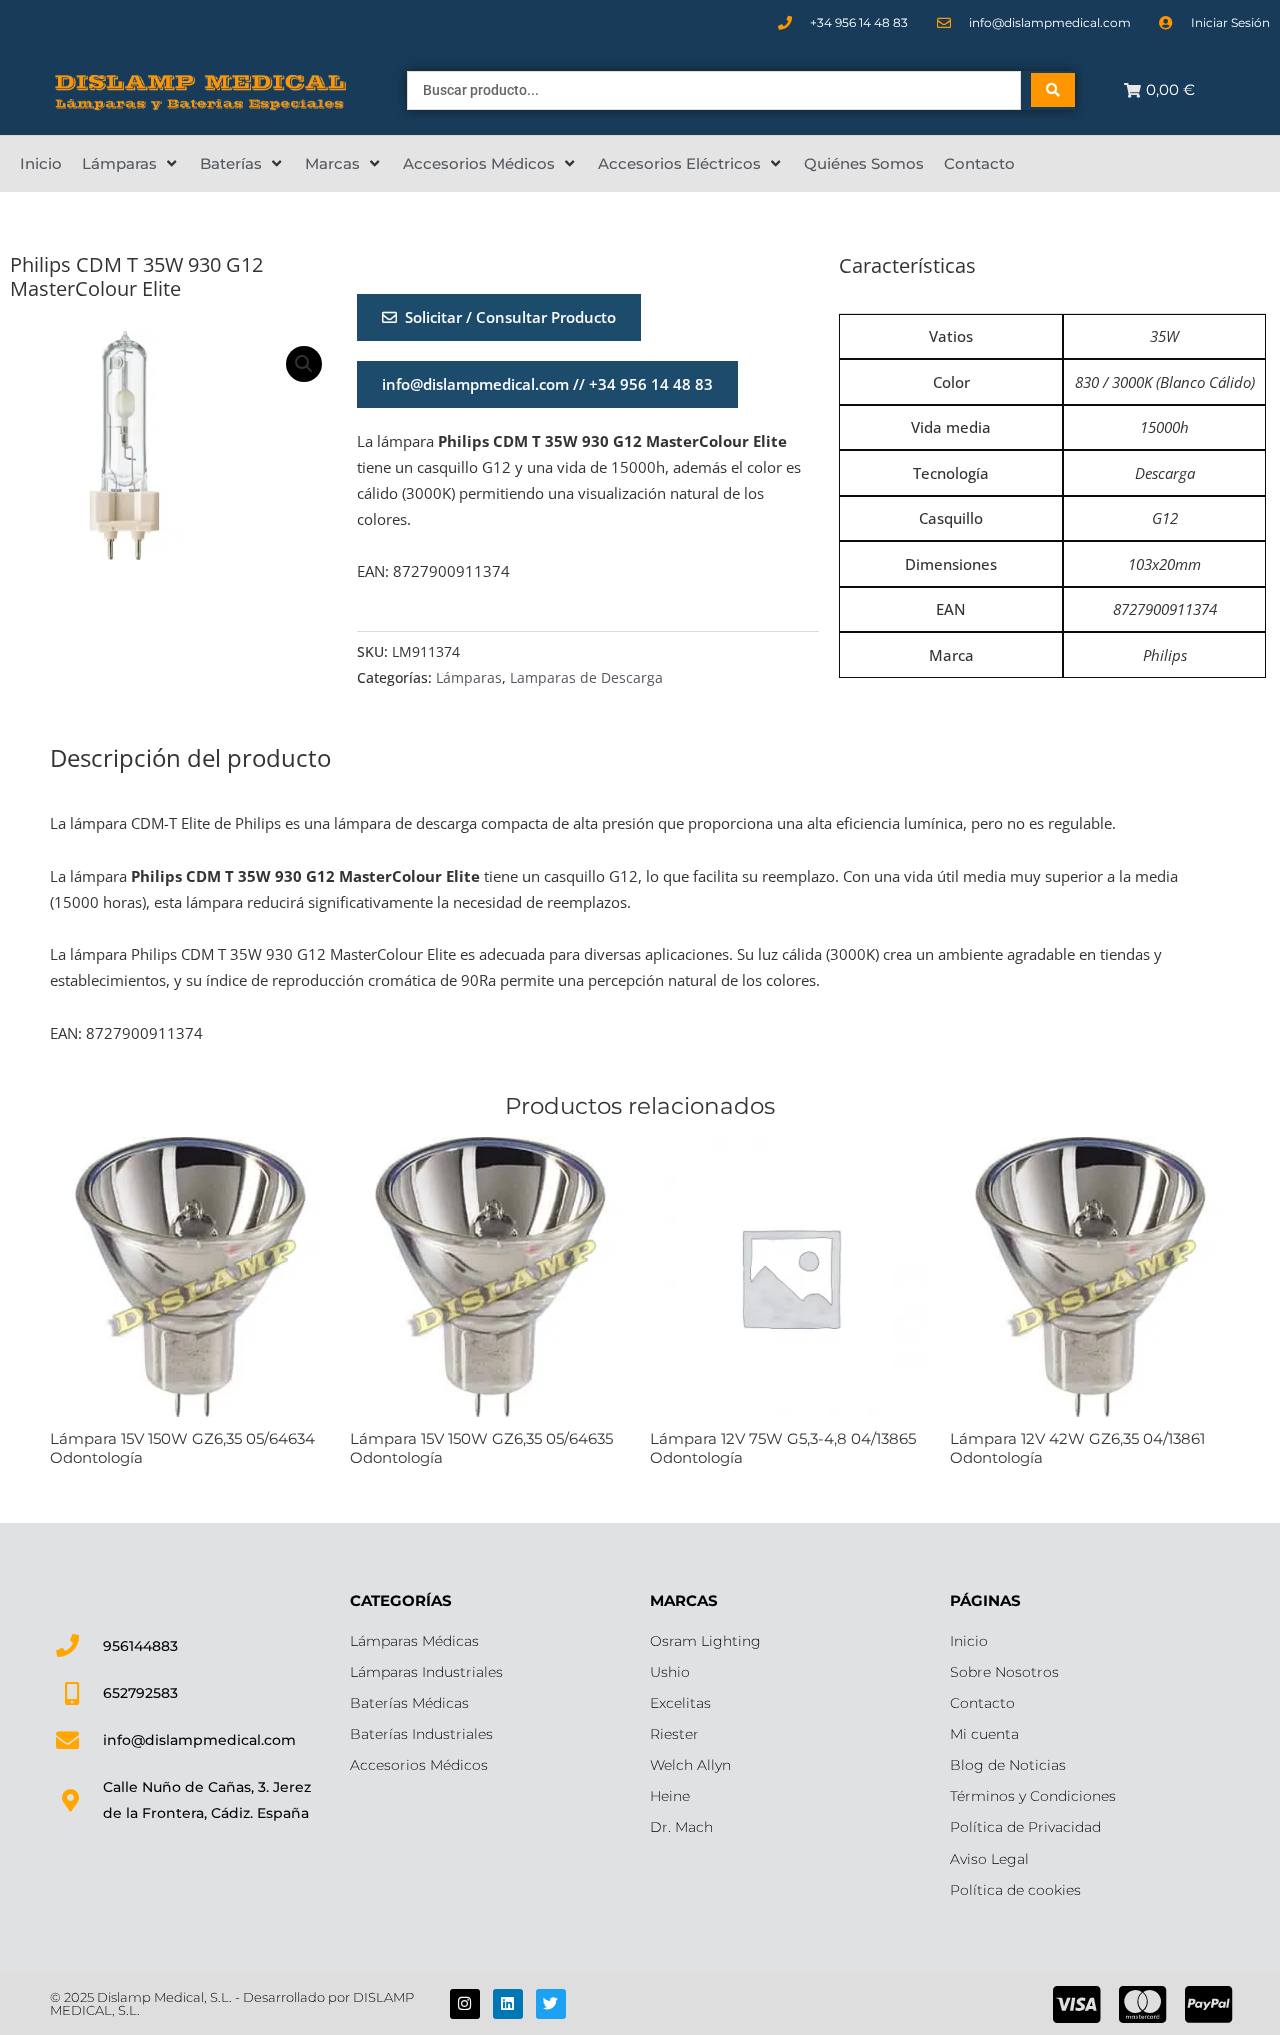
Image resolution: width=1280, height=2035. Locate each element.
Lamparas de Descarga (586, 678)
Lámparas (469, 678)
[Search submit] (1053, 90)
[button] (131, 164)
